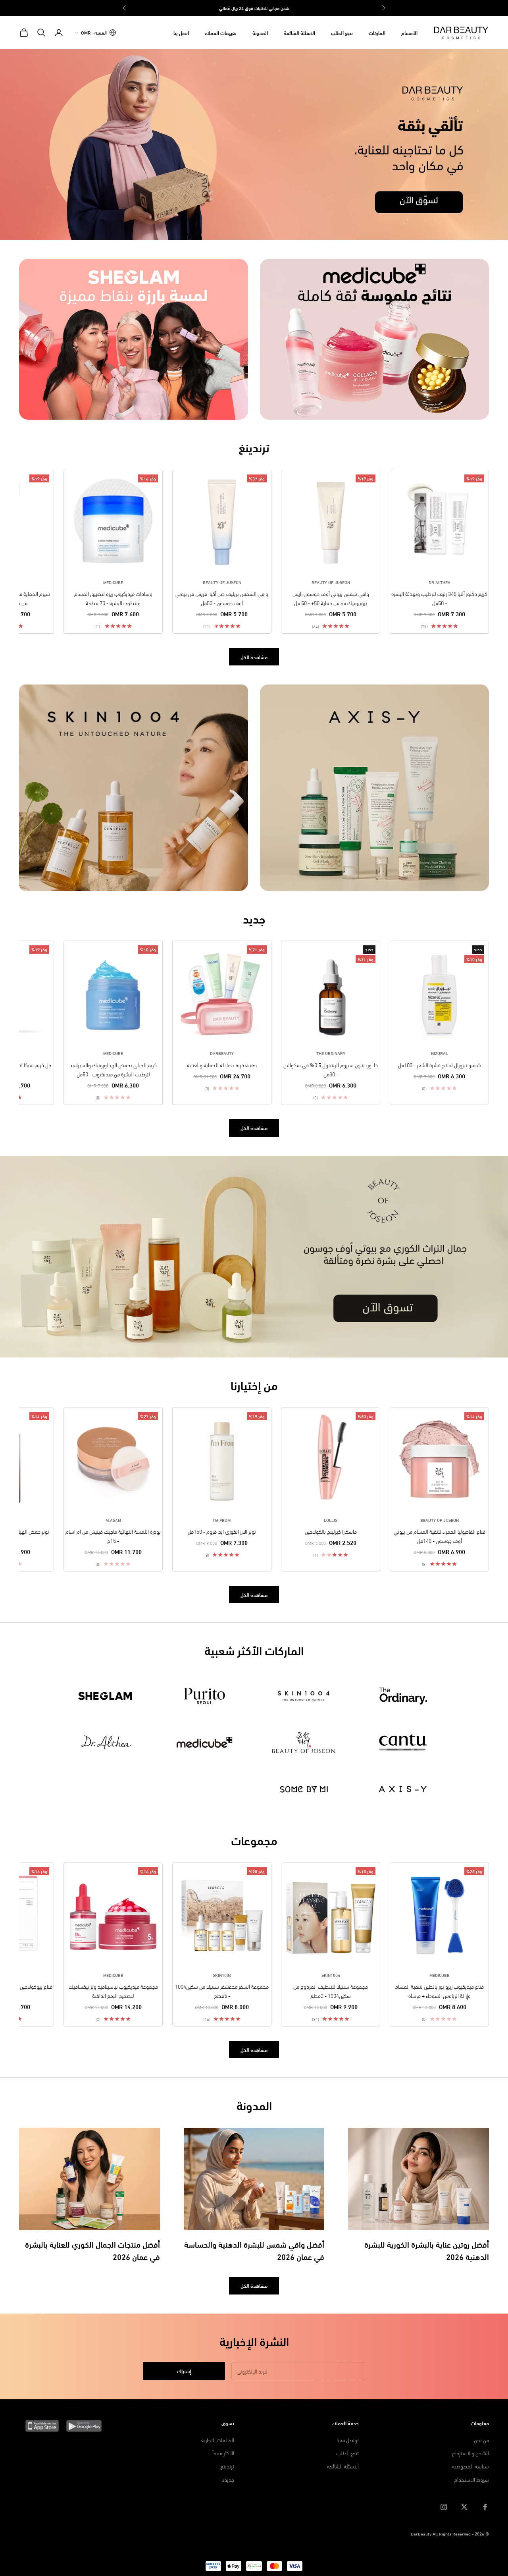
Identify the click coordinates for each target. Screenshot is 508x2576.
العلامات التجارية (218, 2440)
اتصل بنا (181, 33)
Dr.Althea (440, 582)
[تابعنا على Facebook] (485, 2507)
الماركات (377, 33)
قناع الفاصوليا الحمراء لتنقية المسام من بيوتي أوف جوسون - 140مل (440, 1536)
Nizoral (440, 1053)
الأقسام (409, 33)
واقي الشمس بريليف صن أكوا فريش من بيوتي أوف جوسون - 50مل (222, 598)
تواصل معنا (348, 2440)
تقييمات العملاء (221, 33)
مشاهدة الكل (254, 657)
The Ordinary (331, 1053)
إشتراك (184, 2371)
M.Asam (113, 1520)
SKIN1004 (331, 1975)
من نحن (481, 2440)
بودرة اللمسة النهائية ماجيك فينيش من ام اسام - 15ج (113, 1536)
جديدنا (228, 2479)
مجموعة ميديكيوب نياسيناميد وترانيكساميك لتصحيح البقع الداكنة (113, 1991)
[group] (254, 145)
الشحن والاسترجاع (470, 2453)
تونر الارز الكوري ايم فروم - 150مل (222, 1531)
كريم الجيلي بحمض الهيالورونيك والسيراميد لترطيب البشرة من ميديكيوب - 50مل (113, 1069)
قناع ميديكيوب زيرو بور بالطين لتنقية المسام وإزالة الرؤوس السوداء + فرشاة (439, 1991)
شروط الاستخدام (471, 2479)
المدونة (260, 33)
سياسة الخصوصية (470, 2466)
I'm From (222, 1520)
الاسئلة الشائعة (299, 33)
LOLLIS (331, 1520)
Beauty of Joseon (331, 582)
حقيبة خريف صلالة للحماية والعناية (222, 1065)
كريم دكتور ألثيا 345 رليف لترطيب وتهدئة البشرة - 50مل (439, 598)
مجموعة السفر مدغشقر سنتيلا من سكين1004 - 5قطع (222, 1991)
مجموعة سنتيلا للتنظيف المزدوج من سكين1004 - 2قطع (331, 1991)
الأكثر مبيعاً (223, 2453)
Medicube (113, 582)
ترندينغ (227, 2466)
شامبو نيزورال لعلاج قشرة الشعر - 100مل (440, 1065)
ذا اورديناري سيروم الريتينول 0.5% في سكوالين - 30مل (331, 1069)
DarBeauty (222, 1053)
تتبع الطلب (342, 33)
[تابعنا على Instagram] (444, 2507)
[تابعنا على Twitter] (464, 2507)
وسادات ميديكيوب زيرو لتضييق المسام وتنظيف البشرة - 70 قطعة (113, 598)
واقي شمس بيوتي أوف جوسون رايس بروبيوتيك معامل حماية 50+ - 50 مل (331, 598)
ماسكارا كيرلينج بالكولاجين (331, 1531)
